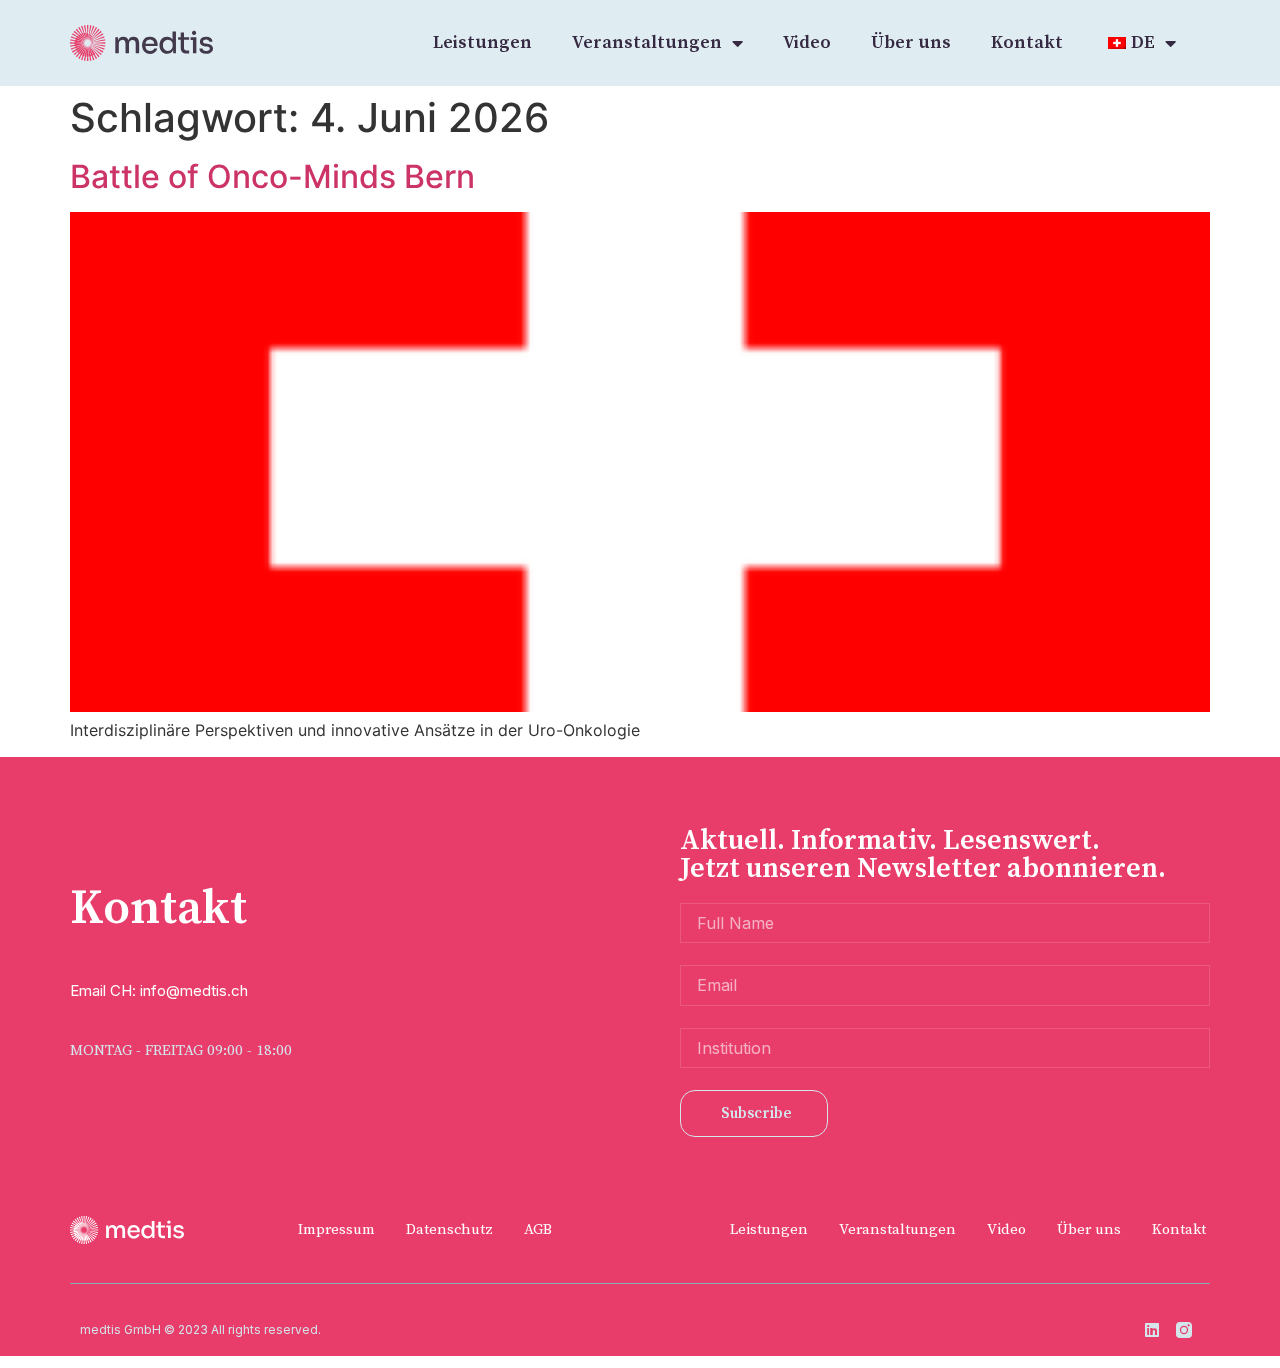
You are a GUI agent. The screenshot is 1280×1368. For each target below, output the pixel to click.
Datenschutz (449, 1229)
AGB (538, 1229)
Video (807, 42)
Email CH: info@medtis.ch (159, 990)
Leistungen (482, 42)
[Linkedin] (1152, 1330)
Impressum (336, 1229)
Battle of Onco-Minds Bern (272, 176)
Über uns (911, 42)
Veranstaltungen (647, 42)
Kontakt (1027, 42)
